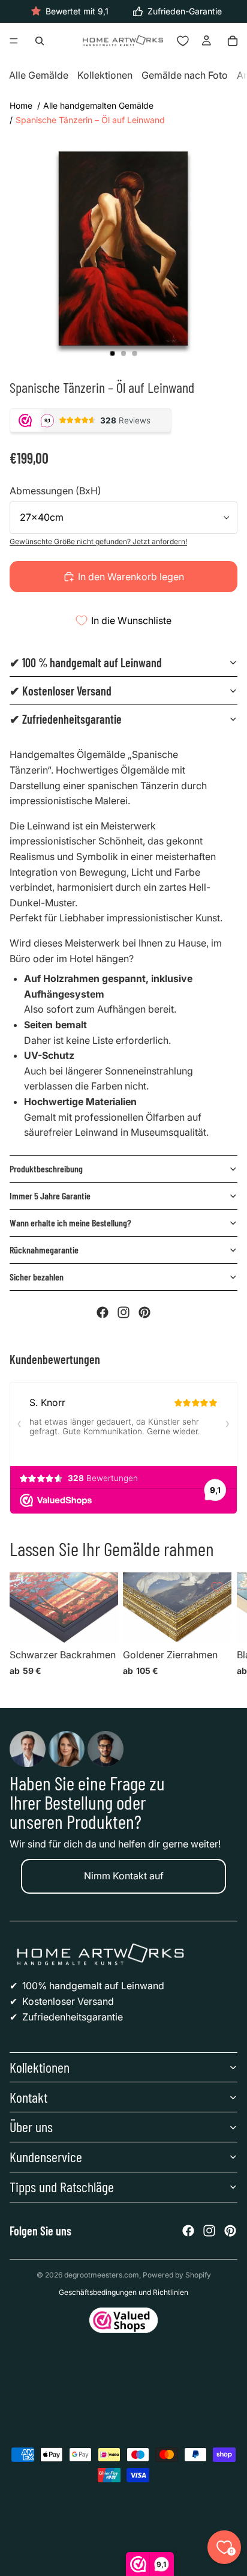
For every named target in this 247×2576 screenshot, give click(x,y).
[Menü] (14, 41)
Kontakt (28, 2097)
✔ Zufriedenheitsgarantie (66, 719)
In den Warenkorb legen (131, 577)
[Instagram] (123, 1312)
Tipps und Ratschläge (62, 2187)
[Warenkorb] (233, 41)
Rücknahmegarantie (44, 1250)
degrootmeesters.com (102, 2275)
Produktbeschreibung (46, 1168)
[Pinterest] (144, 1312)
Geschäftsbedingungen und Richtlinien (123, 2292)
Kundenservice (46, 2156)
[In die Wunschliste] (104, 1587)
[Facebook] (103, 1312)
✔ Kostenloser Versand (61, 691)
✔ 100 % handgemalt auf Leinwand (86, 662)
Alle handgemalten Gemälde (98, 105)
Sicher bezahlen (37, 1277)
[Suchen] (40, 41)
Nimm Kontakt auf (124, 1876)
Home (21, 105)
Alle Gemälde (39, 76)
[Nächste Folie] (223, 1628)
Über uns (31, 2126)
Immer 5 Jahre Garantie (50, 1196)
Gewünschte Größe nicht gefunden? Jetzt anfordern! (98, 541)
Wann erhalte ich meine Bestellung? (70, 1223)
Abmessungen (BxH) (55, 491)
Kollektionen (105, 76)
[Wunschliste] (183, 41)
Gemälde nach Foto (185, 76)
